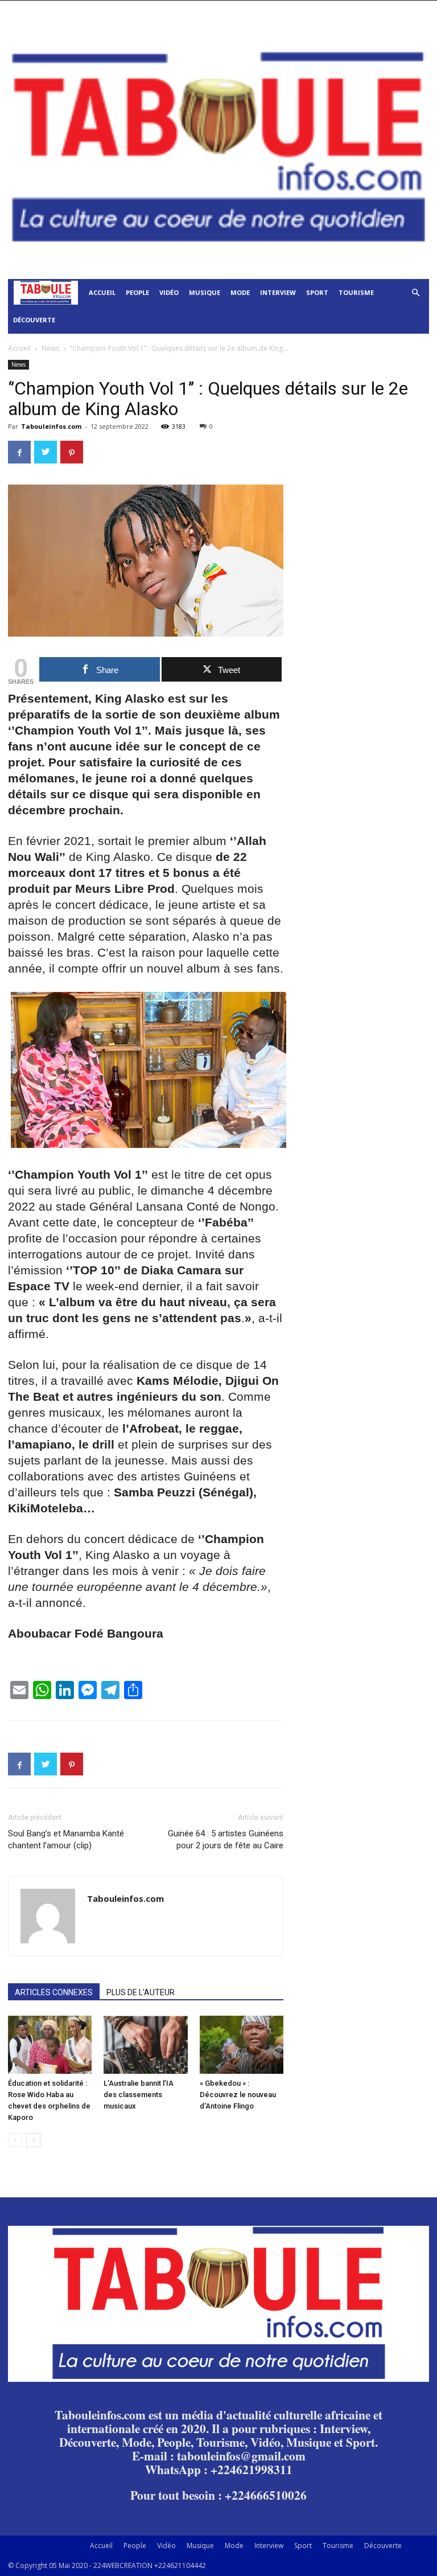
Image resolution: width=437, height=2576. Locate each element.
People (137, 292)
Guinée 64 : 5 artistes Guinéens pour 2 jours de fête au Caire (226, 1839)
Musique (205, 292)
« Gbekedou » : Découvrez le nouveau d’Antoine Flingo (238, 2095)
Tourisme (356, 292)
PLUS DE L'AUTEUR (141, 1992)
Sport (317, 292)
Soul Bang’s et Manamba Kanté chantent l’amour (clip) (66, 1839)
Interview (278, 292)
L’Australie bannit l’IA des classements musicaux (139, 2095)
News (50, 348)
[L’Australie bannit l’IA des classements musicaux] (145, 2044)
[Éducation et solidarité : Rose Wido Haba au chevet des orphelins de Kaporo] (50, 2044)
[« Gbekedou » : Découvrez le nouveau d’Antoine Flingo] (242, 2044)
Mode (240, 292)
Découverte (34, 320)
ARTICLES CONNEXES (54, 1992)
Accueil (102, 292)
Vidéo (169, 292)
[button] (415, 293)
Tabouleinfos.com (51, 426)
